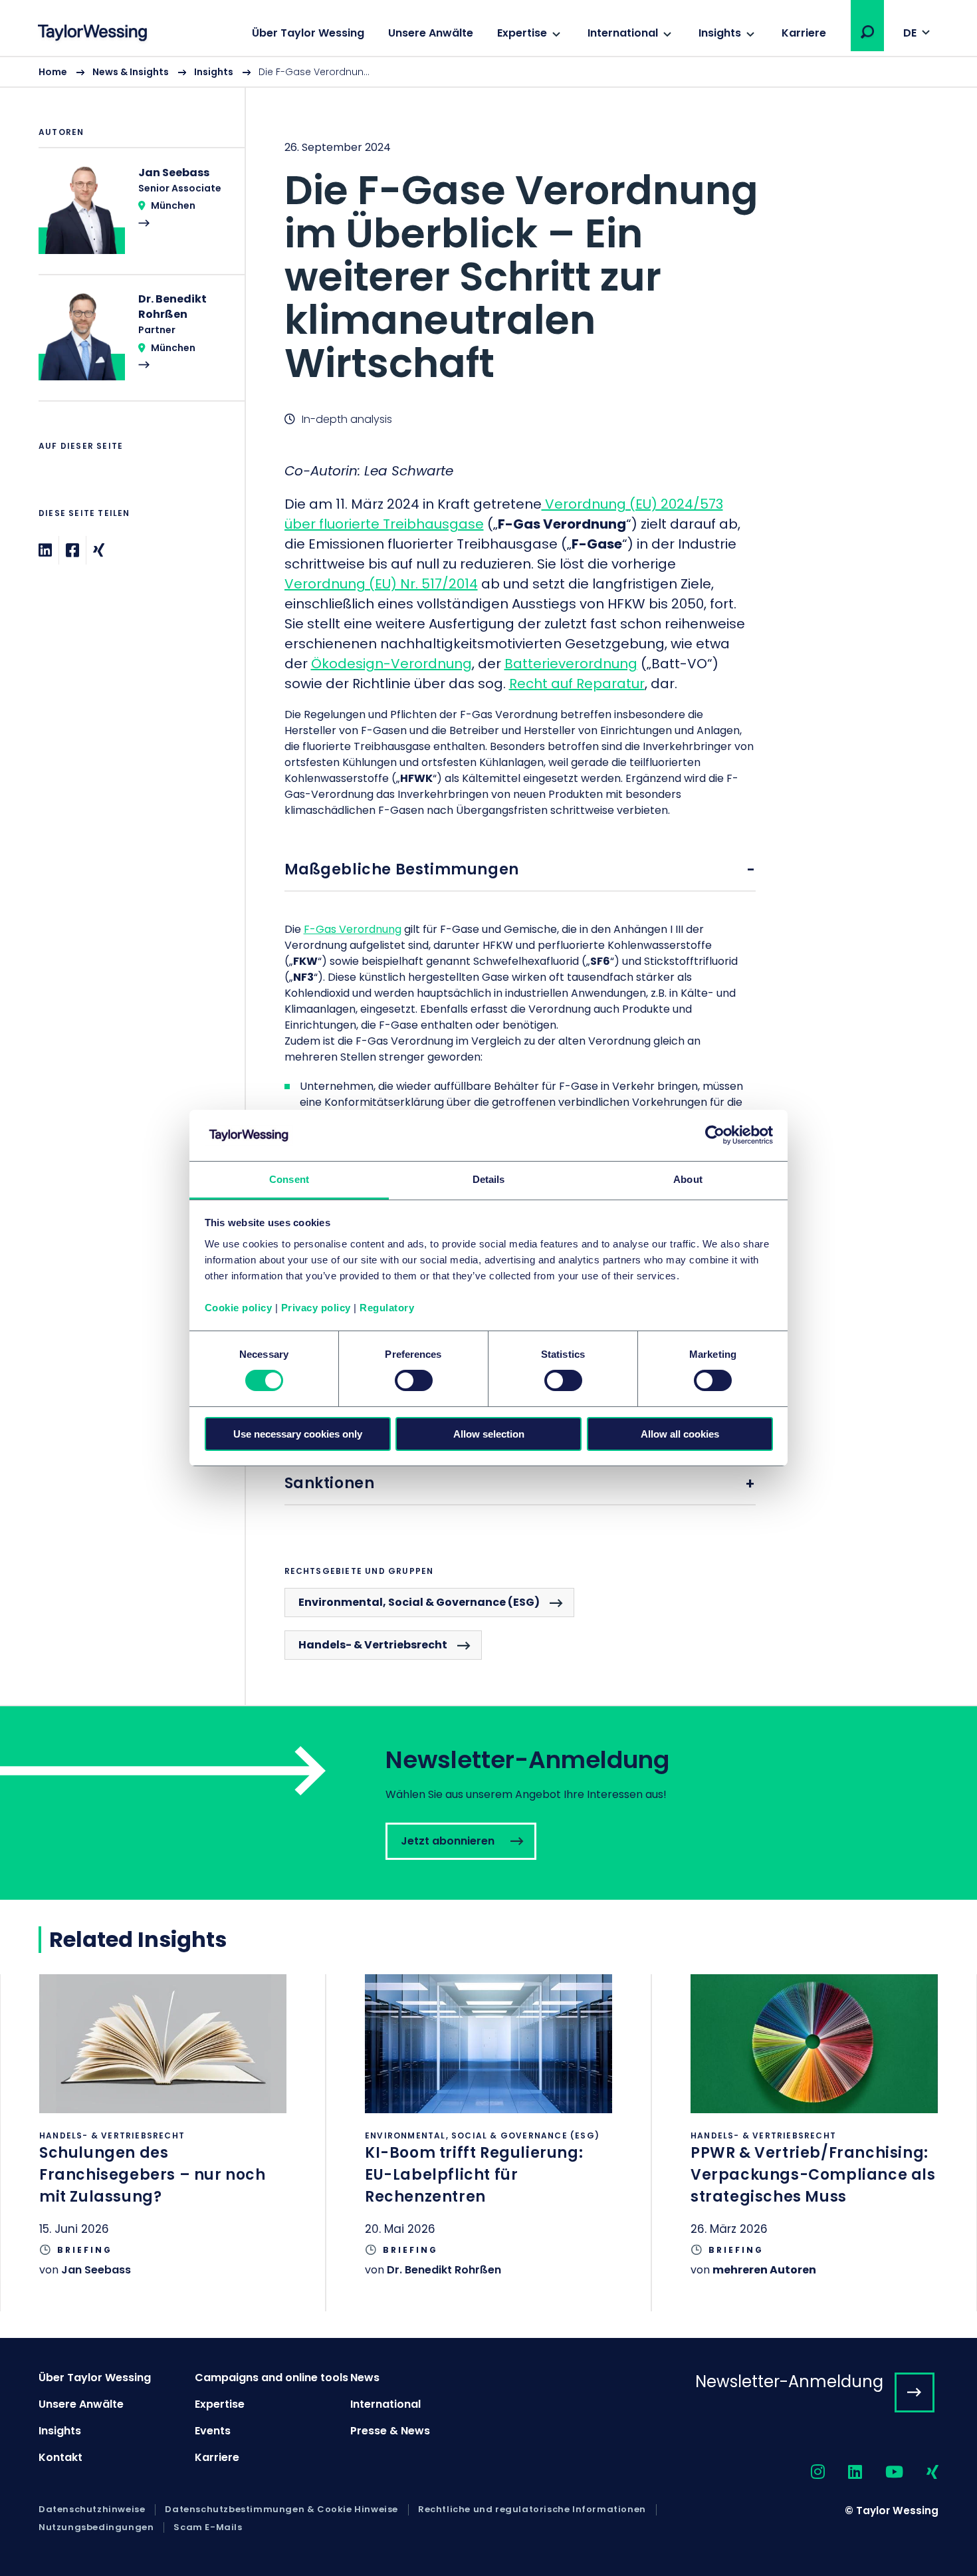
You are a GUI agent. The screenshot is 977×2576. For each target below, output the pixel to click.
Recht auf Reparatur (577, 684)
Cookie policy (239, 1308)
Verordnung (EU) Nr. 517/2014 (381, 584)
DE (910, 33)
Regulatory (387, 1308)
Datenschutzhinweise (92, 2510)
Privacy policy (316, 1308)
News (365, 2378)
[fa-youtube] (883, 2473)
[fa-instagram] (806, 2473)
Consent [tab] (289, 1179)
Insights (720, 33)
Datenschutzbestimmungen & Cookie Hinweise (281, 2510)
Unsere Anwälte (431, 33)
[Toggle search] (867, 32)
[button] (867, 32)
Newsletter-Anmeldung (789, 2382)
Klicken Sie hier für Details (163, 2143)
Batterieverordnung (571, 664)
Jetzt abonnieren (489, 1803)
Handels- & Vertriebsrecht (373, 1645)
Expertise (522, 33)
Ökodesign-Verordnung (391, 664)
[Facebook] (72, 550)
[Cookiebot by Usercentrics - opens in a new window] (715, 1135)
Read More (135, 219)
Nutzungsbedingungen (96, 2527)
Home (53, 72)
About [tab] (688, 1179)
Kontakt (60, 2457)
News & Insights (131, 72)
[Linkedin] (45, 550)
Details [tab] (489, 1179)
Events (213, 2431)
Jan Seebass (96, 2270)
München (173, 205)
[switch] (414, 1380)
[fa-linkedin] (843, 2473)
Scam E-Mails (208, 2527)
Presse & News (390, 2431)
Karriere (804, 33)
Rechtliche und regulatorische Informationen (532, 2510)
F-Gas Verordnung (353, 929)
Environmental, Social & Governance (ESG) (419, 1602)
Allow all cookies (680, 1434)
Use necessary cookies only (298, 1434)
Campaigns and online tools (271, 2378)
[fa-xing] (921, 2473)
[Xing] (99, 550)
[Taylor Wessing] (92, 34)
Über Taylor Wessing (308, 33)
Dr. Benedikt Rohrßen (444, 2270)
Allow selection (489, 1434)
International (623, 33)
